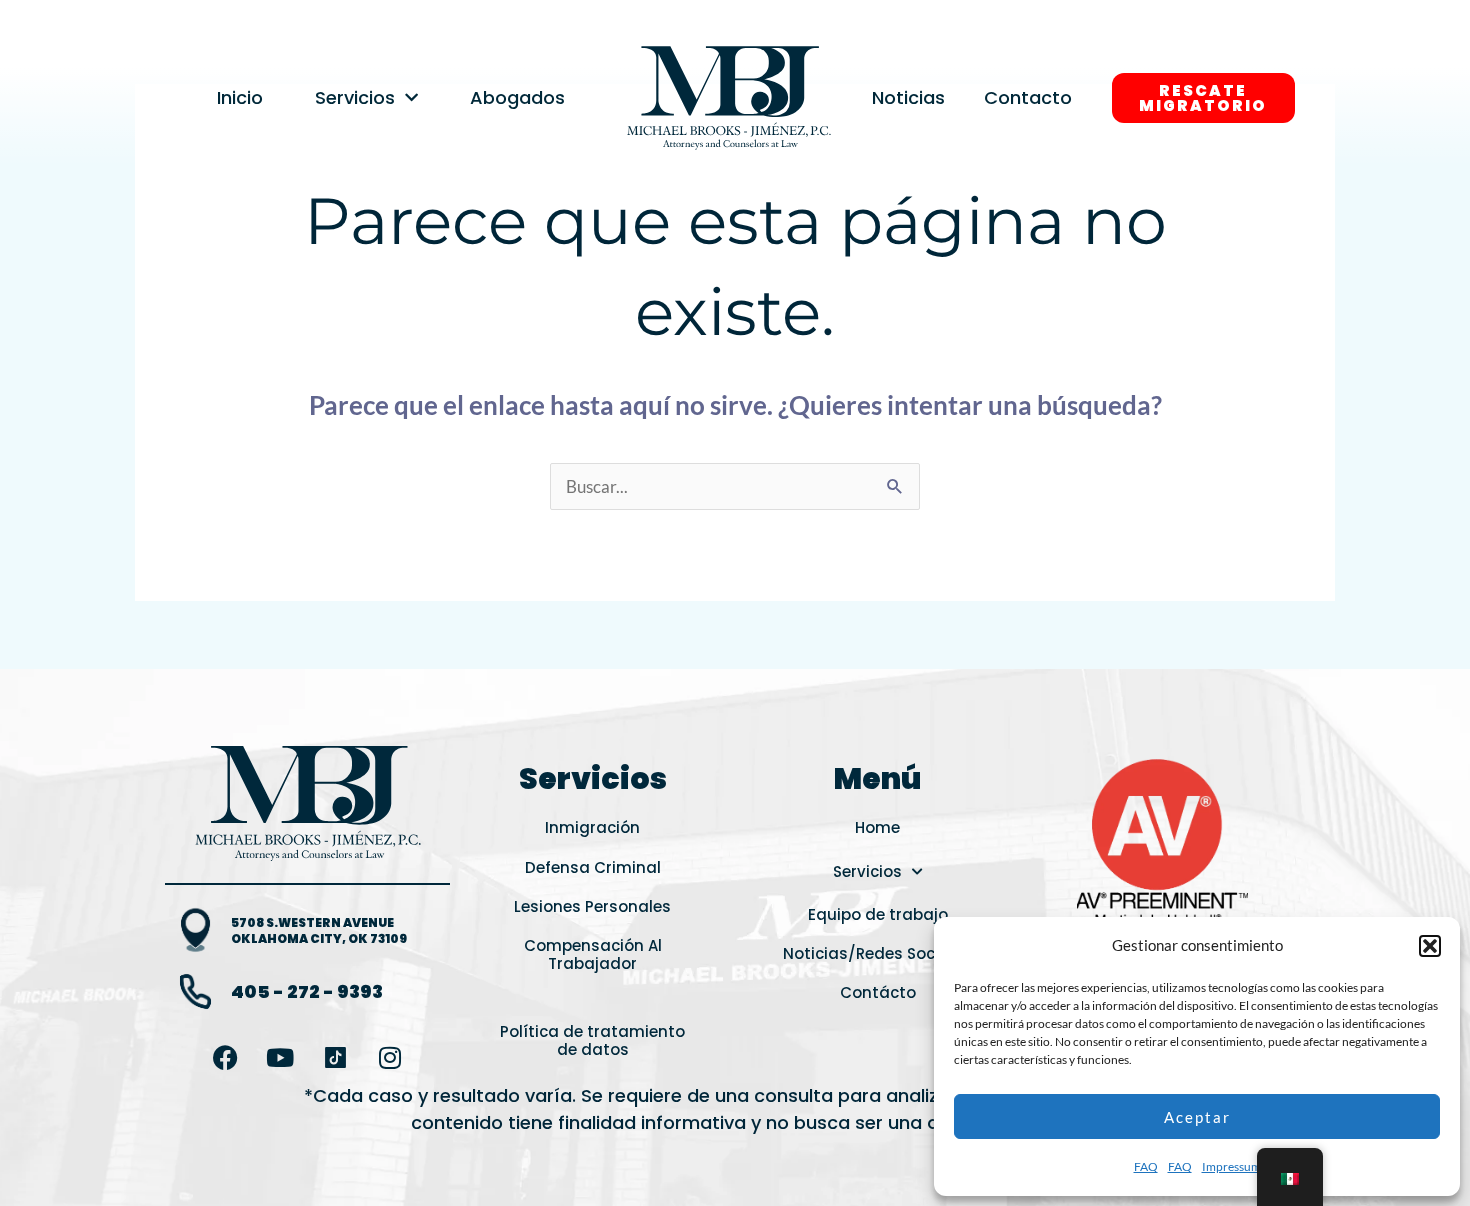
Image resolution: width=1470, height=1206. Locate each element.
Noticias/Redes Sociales (877, 953)
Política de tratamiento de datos (592, 1040)
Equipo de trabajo (878, 914)
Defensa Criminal (593, 867)
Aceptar (1197, 1117)
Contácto (878, 992)
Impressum (1231, 1166)
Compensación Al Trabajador (593, 954)
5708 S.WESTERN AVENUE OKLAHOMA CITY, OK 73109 (319, 930)
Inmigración (592, 827)
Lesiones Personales (592, 906)
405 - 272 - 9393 (307, 991)
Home (877, 827)
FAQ (1146, 1166)
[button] (1430, 946)
